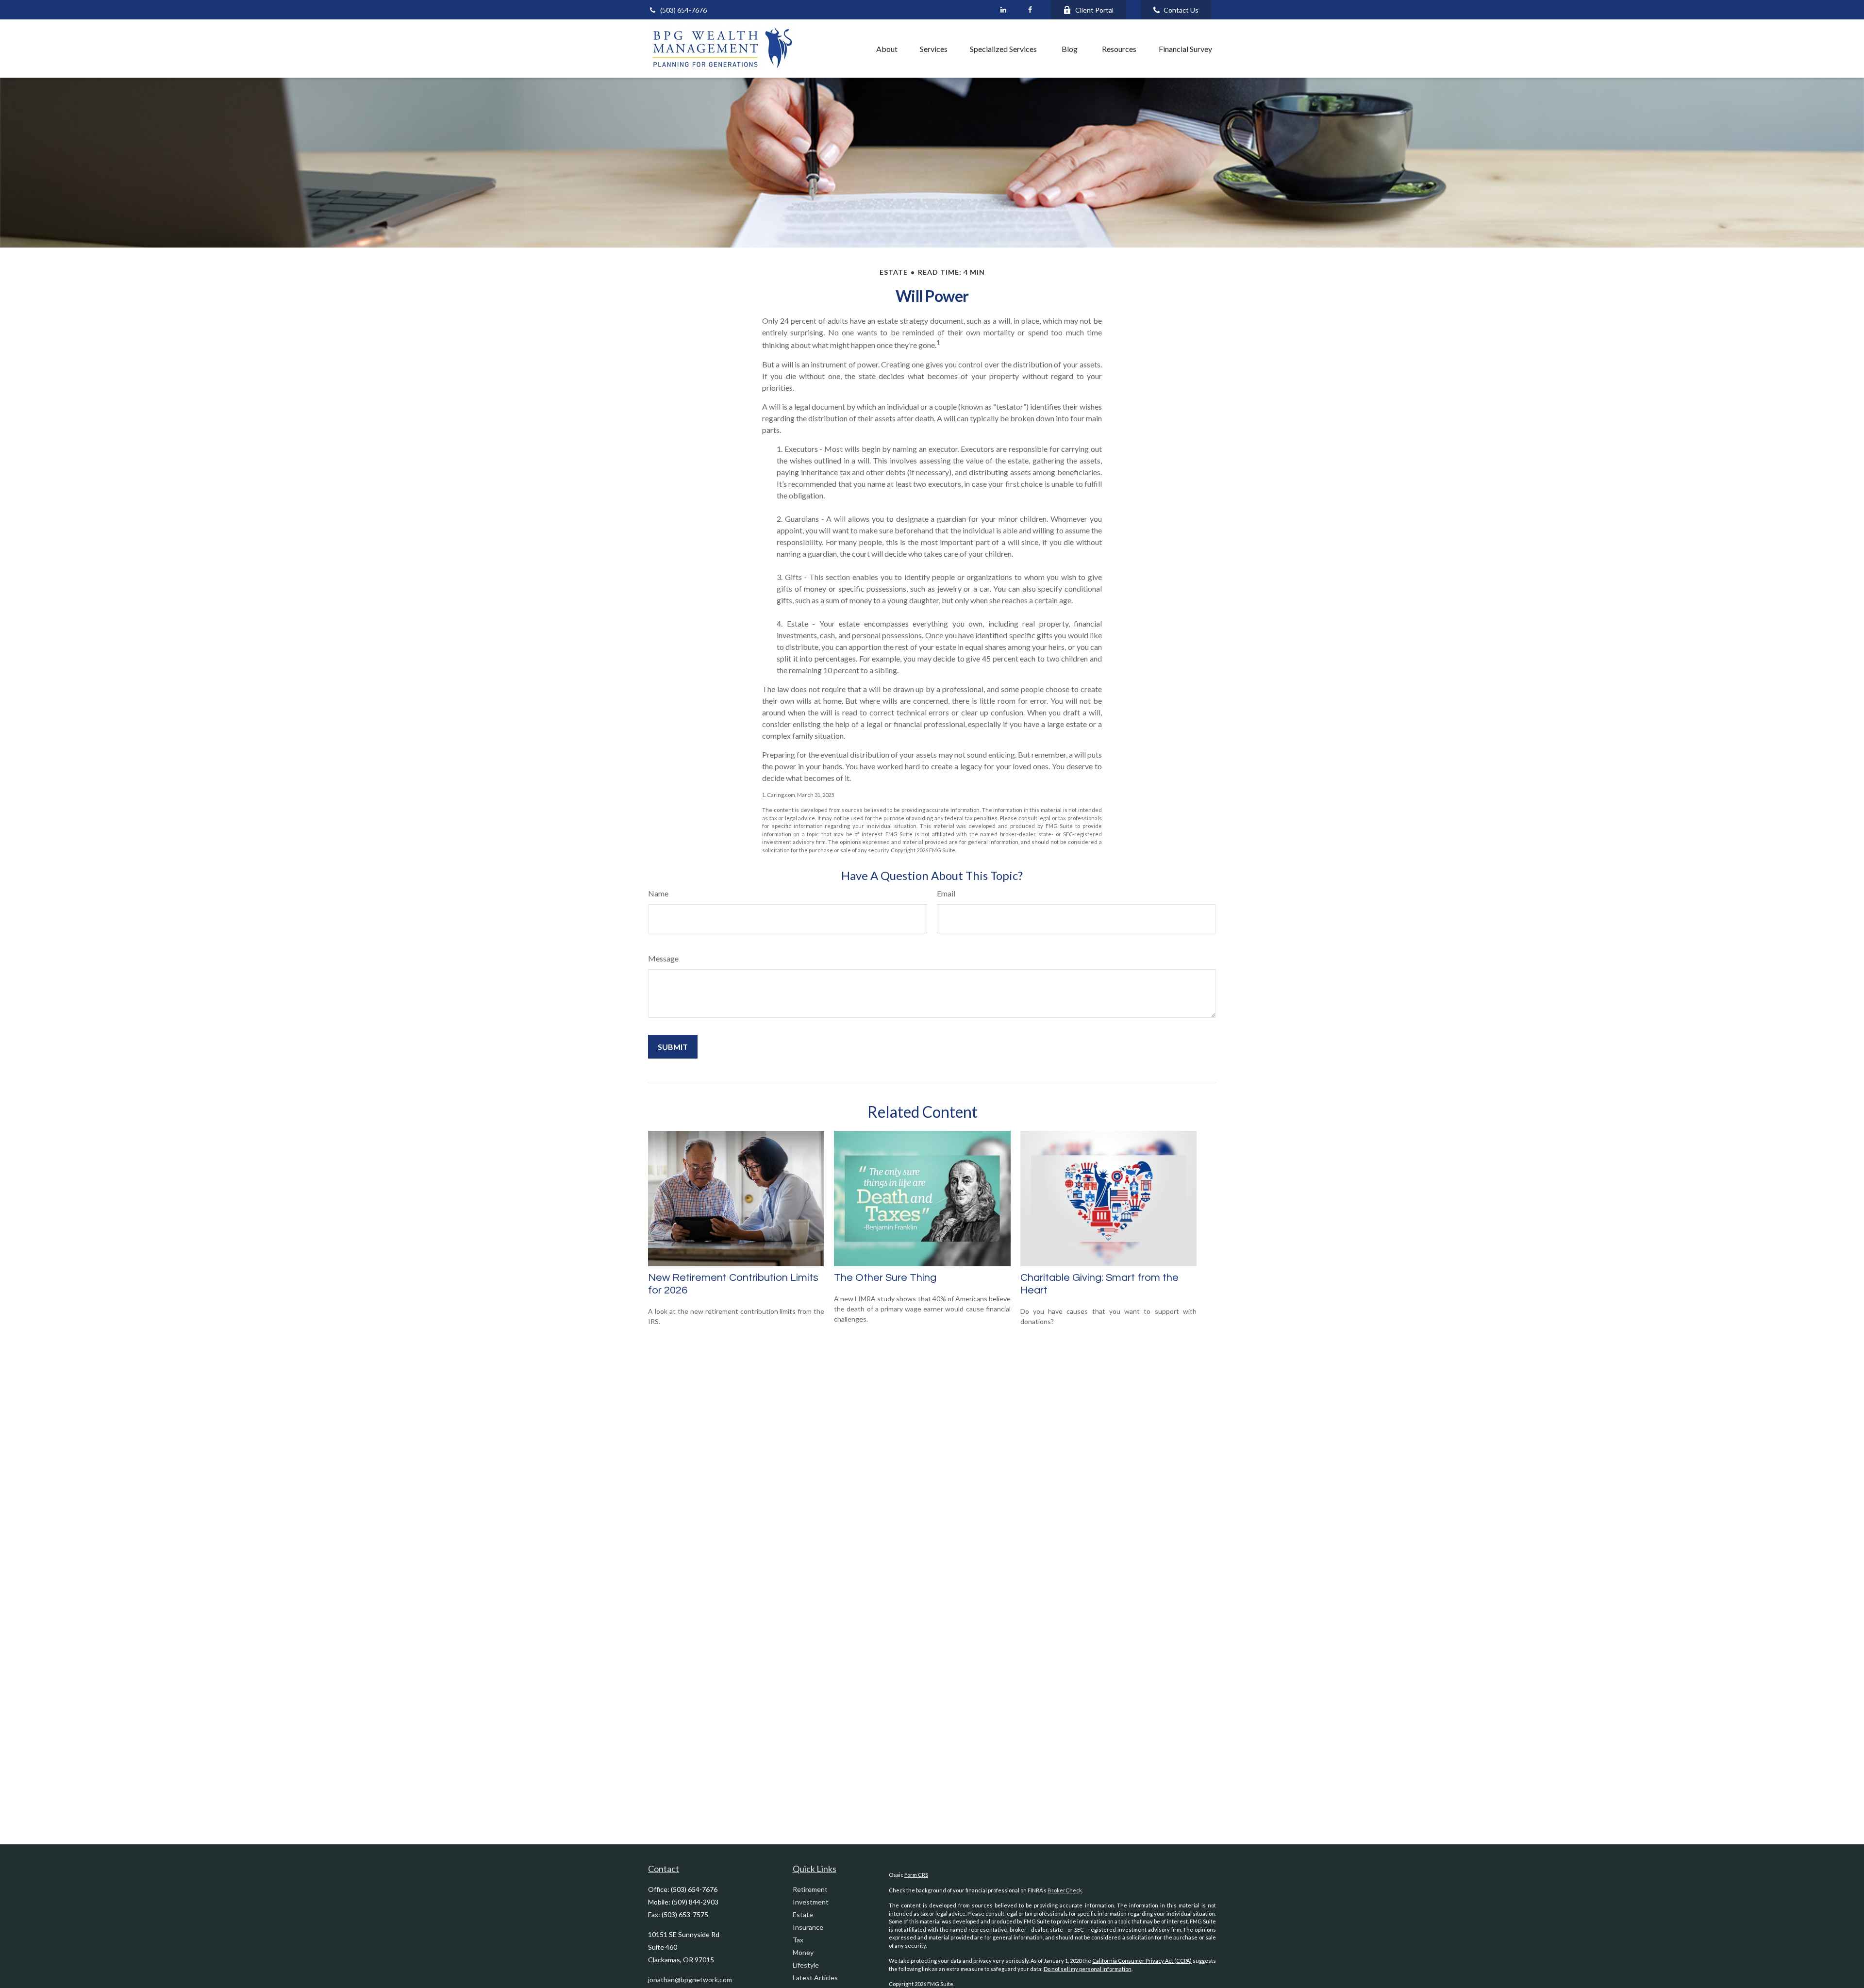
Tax (798, 1940)
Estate (803, 1914)
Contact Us (1181, 10)
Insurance (808, 1927)
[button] (844, 49)
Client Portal (1094, 10)
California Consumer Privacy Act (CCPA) (1142, 1961)
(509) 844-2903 (695, 1902)
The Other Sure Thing (885, 1278)
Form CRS (916, 1875)
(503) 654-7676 (683, 10)
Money (803, 1952)
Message (663, 958)
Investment (811, 1902)
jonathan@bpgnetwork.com (690, 1980)
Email (946, 893)
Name (658, 893)
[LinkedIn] (1003, 10)
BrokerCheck (1065, 1890)
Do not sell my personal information (1088, 1969)
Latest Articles (815, 1978)
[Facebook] (1030, 10)
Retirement (810, 1889)
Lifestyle (806, 1965)
